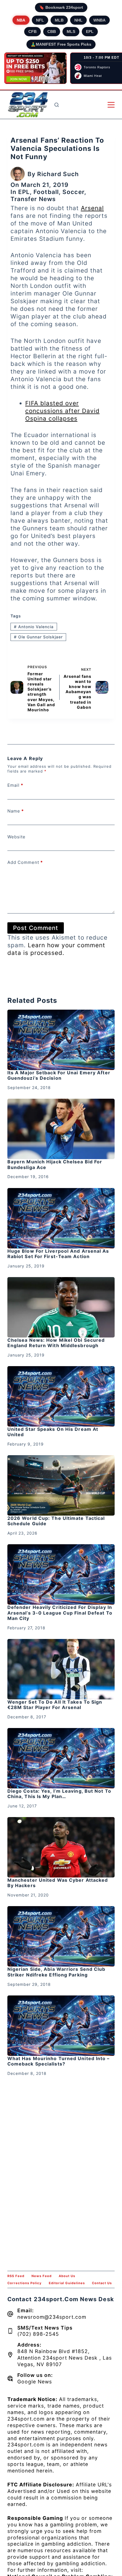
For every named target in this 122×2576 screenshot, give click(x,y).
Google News (35, 2382)
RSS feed (16, 2276)
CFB (32, 31)
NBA (21, 20)
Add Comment (25, 862)
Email (15, 785)
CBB (52, 31)
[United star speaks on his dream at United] (61, 1396)
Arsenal (92, 208)
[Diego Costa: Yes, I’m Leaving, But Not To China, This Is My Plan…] (61, 1758)
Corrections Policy (25, 2283)
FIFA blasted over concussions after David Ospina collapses (62, 411)
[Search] (57, 105)
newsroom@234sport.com (52, 2317)
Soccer (73, 192)
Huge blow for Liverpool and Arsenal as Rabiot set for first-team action (58, 1254)
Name (16, 811)
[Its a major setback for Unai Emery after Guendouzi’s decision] (61, 1040)
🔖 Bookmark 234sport (61, 7)
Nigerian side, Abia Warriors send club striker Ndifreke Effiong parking (56, 1972)
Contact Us (102, 2283)
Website (16, 837)
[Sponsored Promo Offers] (35, 68)
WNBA (99, 20)
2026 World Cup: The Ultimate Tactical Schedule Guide (56, 1521)
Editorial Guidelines (67, 2283)
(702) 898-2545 (38, 2334)
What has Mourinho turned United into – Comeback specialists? (59, 2061)
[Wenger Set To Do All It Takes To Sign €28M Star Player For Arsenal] (61, 1669)
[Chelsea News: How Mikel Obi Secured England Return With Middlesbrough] (61, 1307)
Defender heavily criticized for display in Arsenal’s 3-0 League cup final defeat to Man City (60, 1613)
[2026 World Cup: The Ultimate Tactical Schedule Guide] (61, 1485)
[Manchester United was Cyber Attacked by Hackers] (61, 1847)
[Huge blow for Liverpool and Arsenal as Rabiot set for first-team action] (61, 1218)
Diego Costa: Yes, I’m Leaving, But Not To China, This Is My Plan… (59, 1794)
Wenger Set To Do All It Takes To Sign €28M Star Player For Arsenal (55, 1705)
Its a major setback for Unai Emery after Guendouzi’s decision (59, 1075)
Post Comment (36, 928)
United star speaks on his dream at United (53, 1432)
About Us (67, 2276)
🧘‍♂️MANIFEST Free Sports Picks (61, 44)
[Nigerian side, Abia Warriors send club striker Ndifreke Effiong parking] (61, 1936)
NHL (78, 20)
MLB (59, 20)
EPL (90, 31)
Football (46, 192)
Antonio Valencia (34, 627)
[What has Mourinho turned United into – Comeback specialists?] (61, 2026)
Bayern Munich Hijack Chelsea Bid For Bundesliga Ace (55, 1164)
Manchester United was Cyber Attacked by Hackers (58, 1883)
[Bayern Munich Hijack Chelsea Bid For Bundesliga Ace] (61, 1129)
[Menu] (111, 105)
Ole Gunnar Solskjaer (38, 637)
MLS (71, 31)
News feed (42, 2276)
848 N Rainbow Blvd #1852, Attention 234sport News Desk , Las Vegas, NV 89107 (65, 2358)
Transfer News (33, 199)
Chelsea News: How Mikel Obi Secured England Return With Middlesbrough (56, 1343)
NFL (40, 20)
